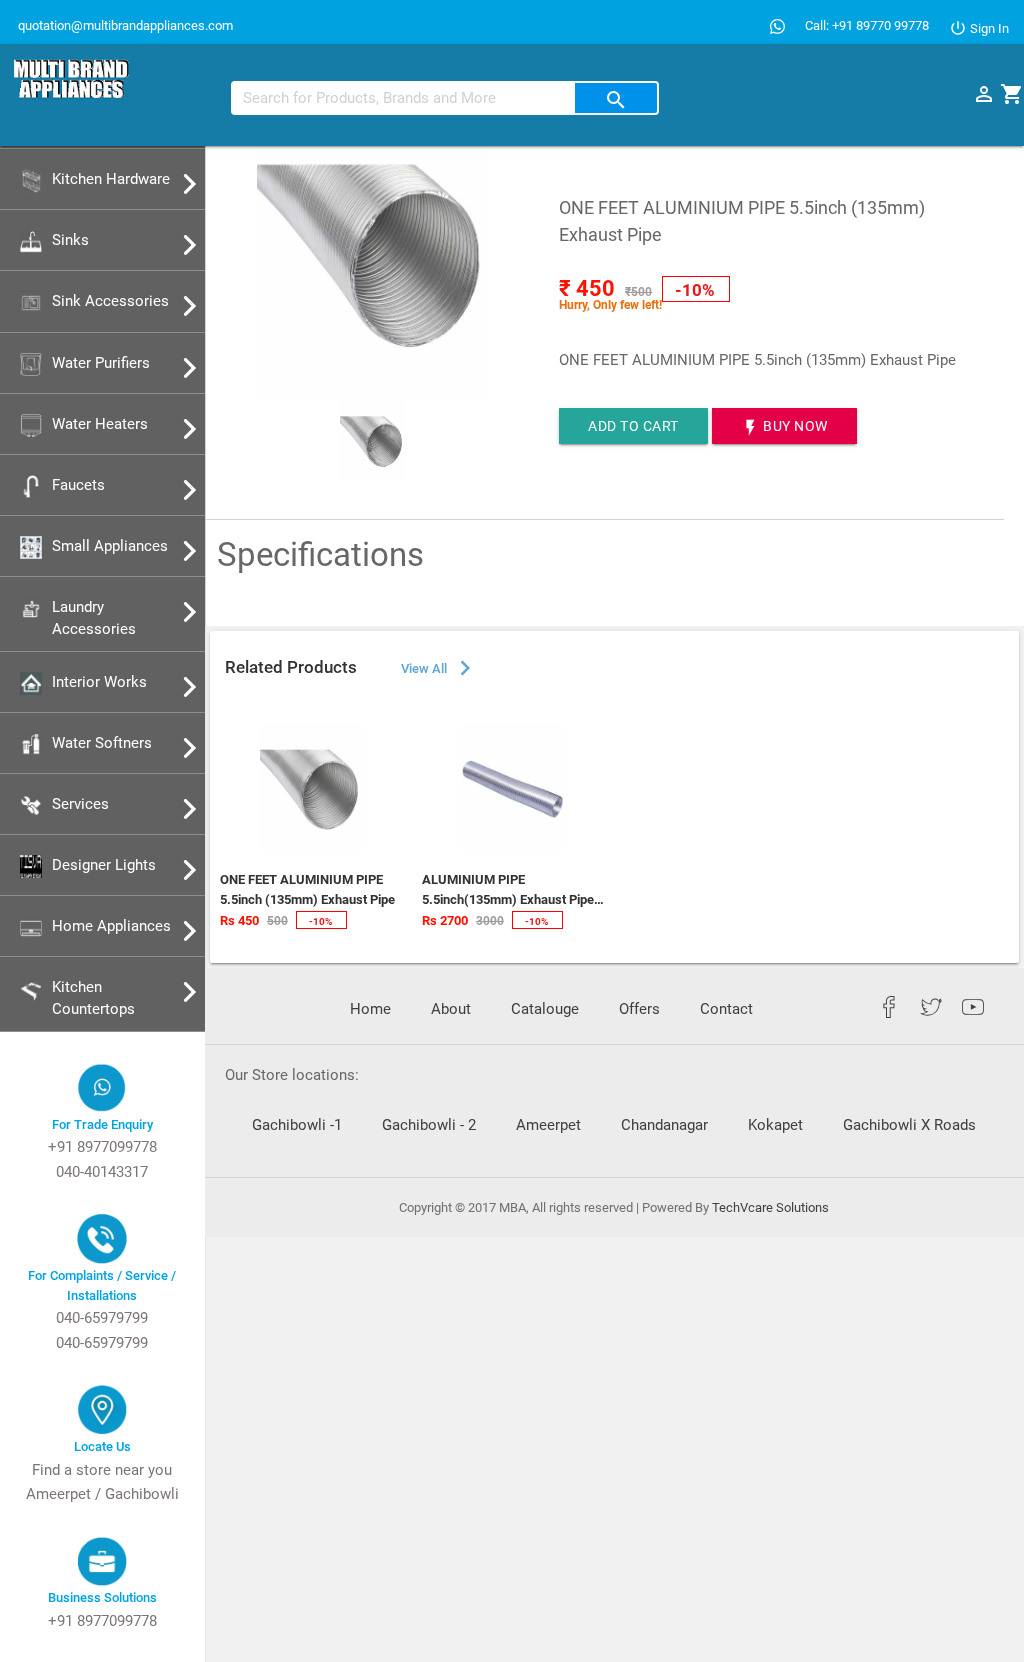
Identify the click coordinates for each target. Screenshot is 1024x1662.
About (451, 1009)
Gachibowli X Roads (909, 1125)
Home (370, 1009)
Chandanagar (664, 1125)
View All (439, 668)
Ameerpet (548, 1125)
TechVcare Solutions (770, 1207)
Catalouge (545, 1009)
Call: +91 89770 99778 (867, 25)
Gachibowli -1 (297, 1125)
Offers (639, 1009)
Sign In (988, 28)
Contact (726, 1009)
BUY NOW (784, 427)
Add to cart (633, 426)
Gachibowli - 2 (429, 1125)
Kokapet (775, 1125)
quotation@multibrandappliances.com (124, 25)
